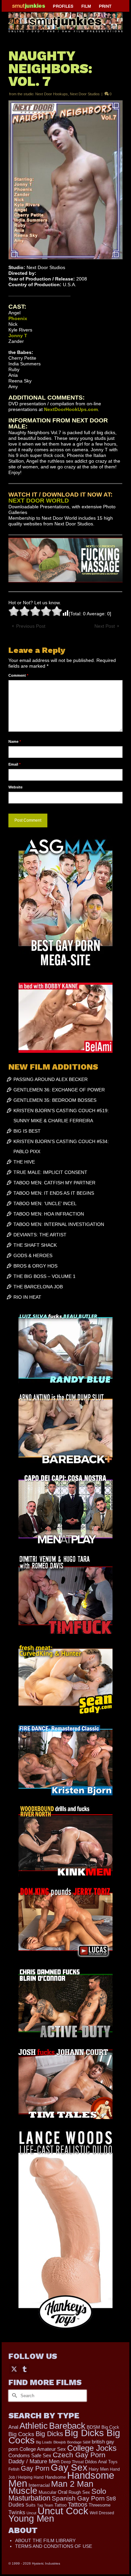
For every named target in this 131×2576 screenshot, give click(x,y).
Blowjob (60, 2442)
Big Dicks (49, 2434)
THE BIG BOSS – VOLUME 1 (45, 1276)
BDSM (93, 2427)
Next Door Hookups (52, 94)
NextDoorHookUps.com (71, 409)
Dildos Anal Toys (101, 2462)
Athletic (34, 2426)
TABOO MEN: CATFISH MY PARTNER (54, 1183)
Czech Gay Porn (79, 2455)
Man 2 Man (72, 2484)
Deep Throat (72, 2462)
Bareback (67, 2426)
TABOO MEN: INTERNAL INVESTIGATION (59, 1224)
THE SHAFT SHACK (35, 1245)
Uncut (31, 2513)
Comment (18, 675)
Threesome (100, 2505)
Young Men (31, 2519)
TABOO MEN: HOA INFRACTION (49, 1214)
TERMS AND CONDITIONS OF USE (54, 2546)
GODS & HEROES (33, 1255)
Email (14, 764)
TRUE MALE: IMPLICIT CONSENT (50, 1172)
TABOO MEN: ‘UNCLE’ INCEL (45, 1203)
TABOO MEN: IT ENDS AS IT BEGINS (54, 1193)
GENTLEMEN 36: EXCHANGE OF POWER (59, 1090)
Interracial (39, 2485)
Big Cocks (21, 2434)
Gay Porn (35, 2468)
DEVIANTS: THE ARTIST (40, 1235)
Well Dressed (102, 2513)
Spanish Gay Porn (78, 2498)
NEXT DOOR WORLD (39, 501)
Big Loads (44, 2442)
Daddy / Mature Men (34, 2461)
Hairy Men (99, 2469)
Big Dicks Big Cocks (64, 2437)
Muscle (23, 2491)
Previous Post (31, 626)
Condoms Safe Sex (30, 2455)
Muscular (48, 2492)
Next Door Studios (85, 94)
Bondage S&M (79, 2442)
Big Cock (110, 2427)
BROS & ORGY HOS (35, 1266)
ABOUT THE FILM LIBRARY (45, 2540)
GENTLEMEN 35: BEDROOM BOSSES (55, 1100)
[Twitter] (14, 2369)
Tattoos (78, 2505)
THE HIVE (24, 1162)
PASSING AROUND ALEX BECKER (51, 1079)
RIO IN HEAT (27, 1297)
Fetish (14, 2469)
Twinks (17, 2512)
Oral (62, 2492)
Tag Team (45, 2505)
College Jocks (92, 2448)
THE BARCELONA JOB (38, 1287)
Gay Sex (69, 2467)
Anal (13, 2427)
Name (15, 741)
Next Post (105, 626)
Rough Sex (79, 2492)
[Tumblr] (25, 2369)
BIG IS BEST (27, 1131)
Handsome (55, 2477)
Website (15, 787)
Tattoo (60, 2505)
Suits (31, 2505)
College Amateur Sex (43, 2449)
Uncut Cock (63, 2511)
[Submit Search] (13, 2396)
